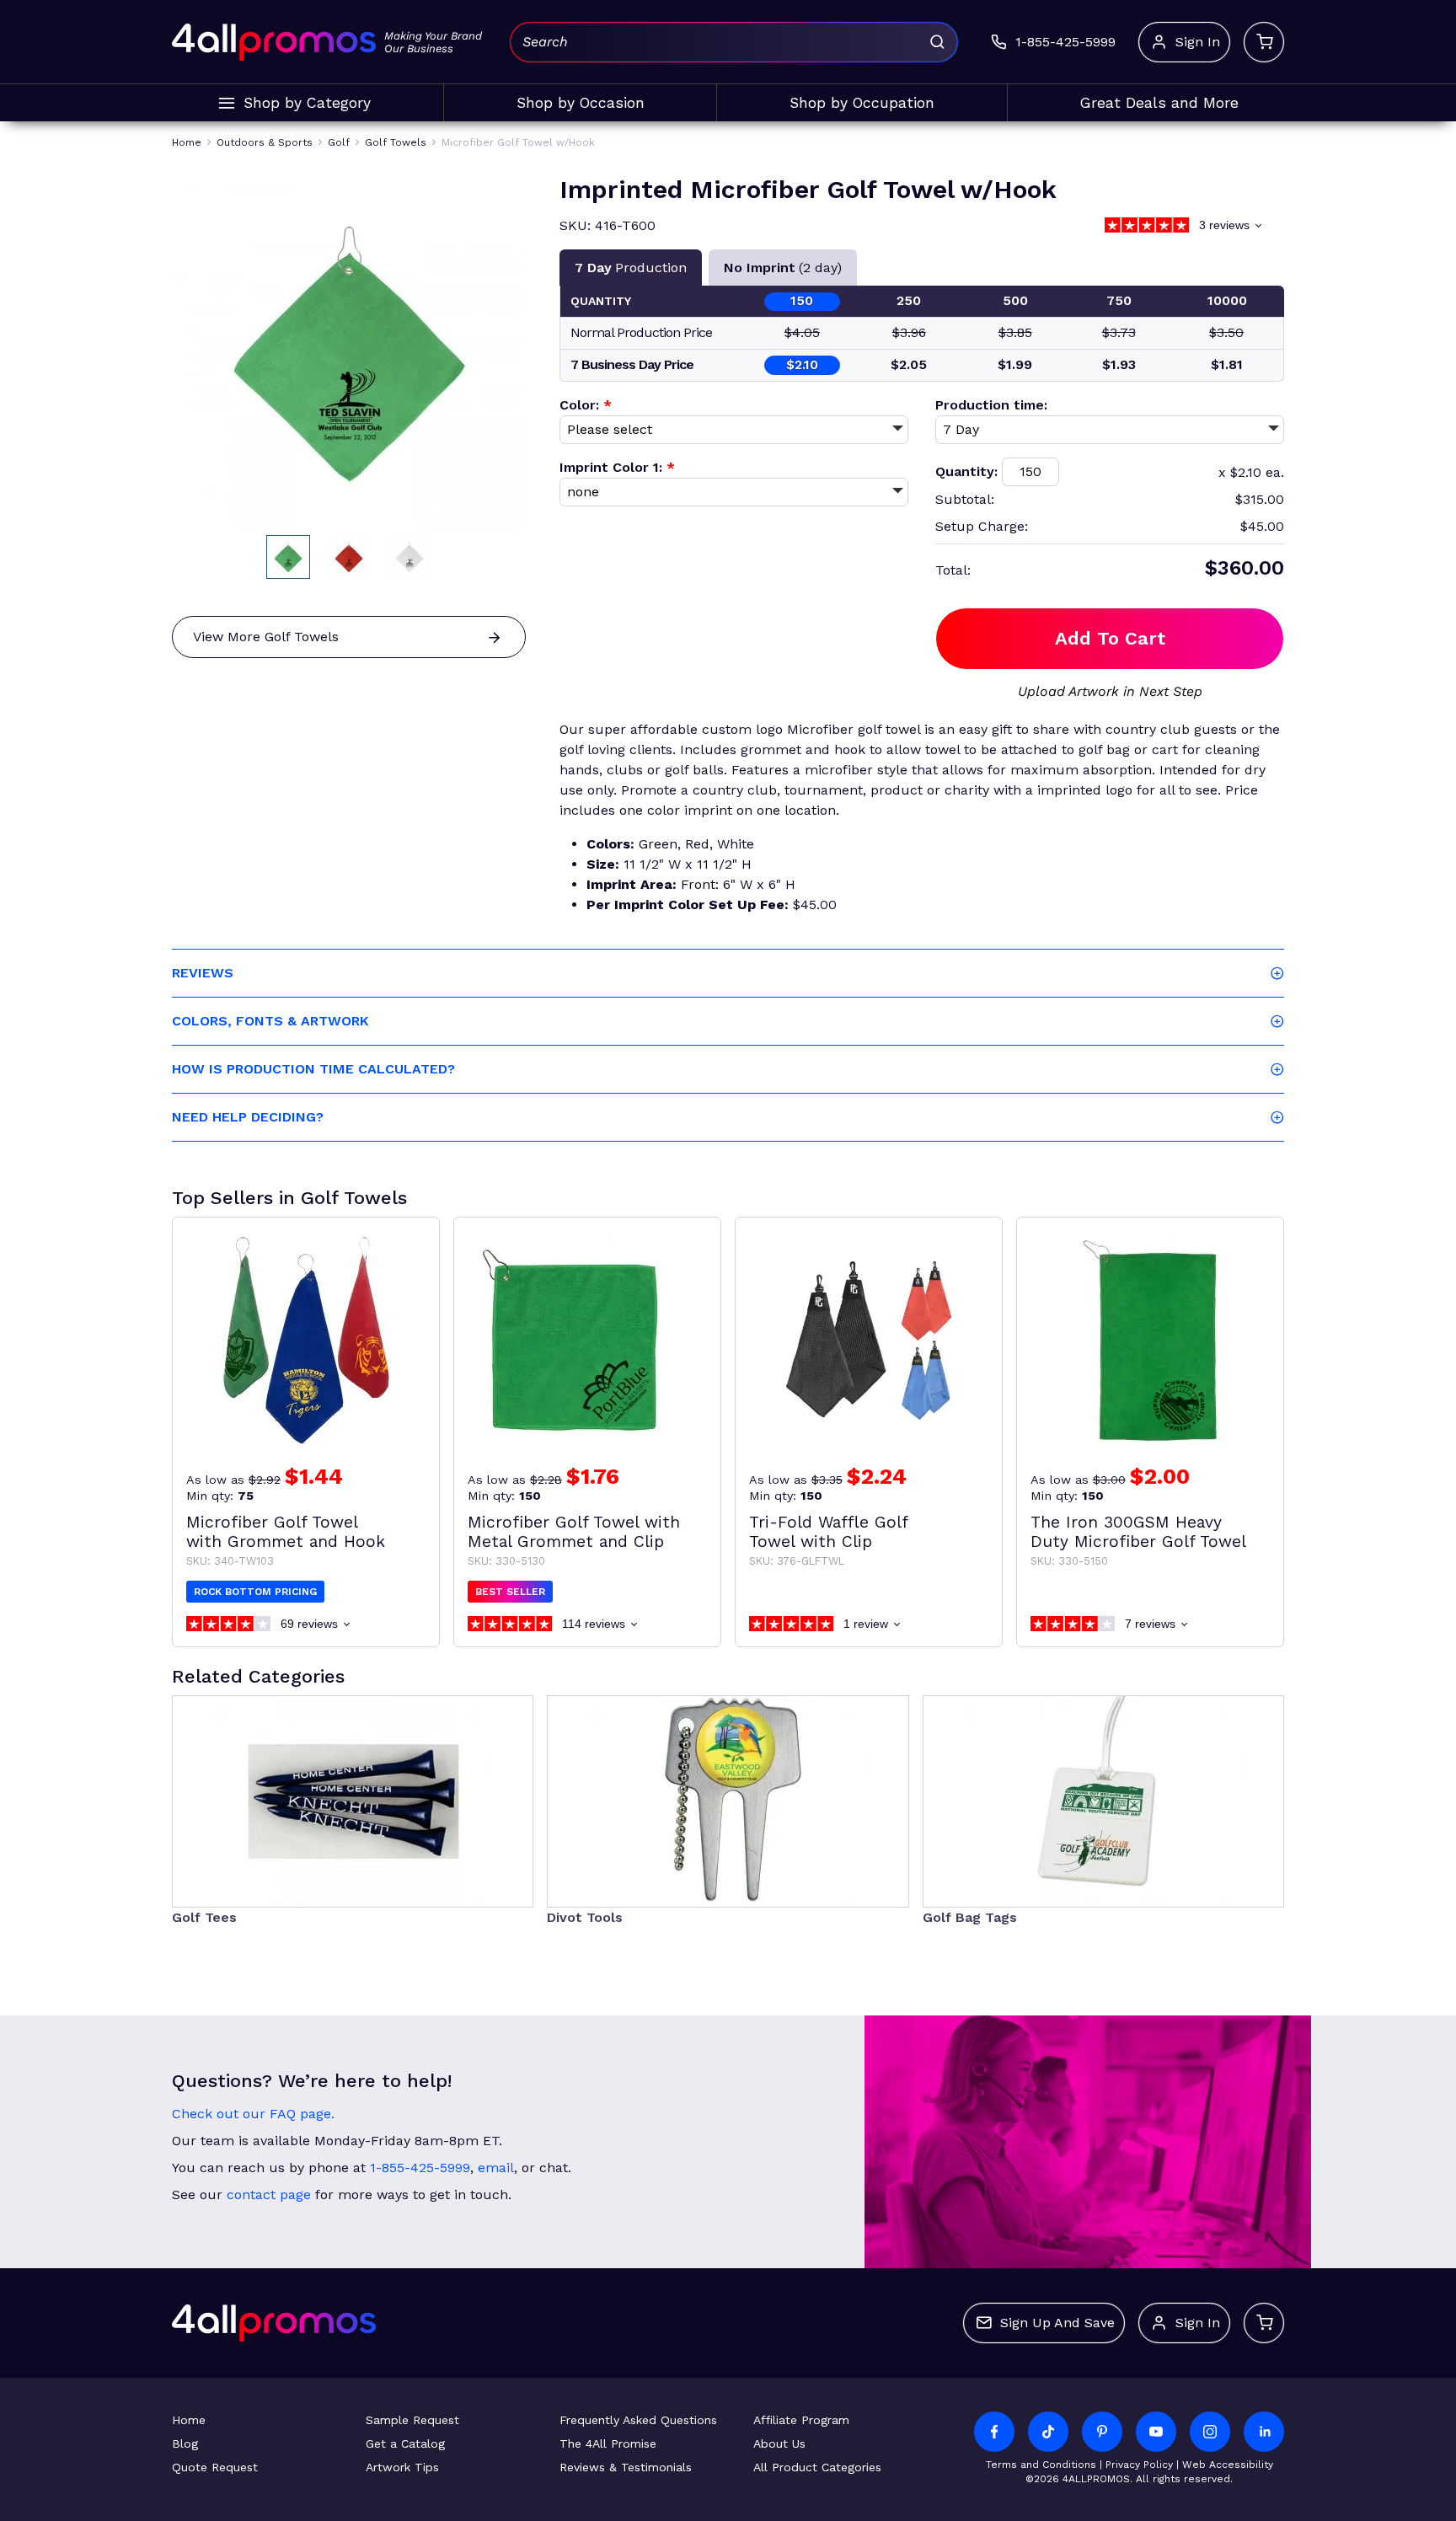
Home (189, 2420)
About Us (779, 2443)
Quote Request (215, 2467)
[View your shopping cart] (1264, 42)
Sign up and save (1057, 2323)
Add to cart (1110, 638)
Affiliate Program (801, 2420)
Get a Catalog (405, 2443)
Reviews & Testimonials (626, 2467)
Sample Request (412, 2420)
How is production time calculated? (313, 1069)
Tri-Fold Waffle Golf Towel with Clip (829, 1532)
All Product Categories (817, 2467)
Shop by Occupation (862, 103)
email (496, 2168)
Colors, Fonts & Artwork (270, 1021)
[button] (288, 557)
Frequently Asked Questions (638, 2420)
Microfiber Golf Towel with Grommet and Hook (286, 1532)
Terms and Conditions (1041, 2465)
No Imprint (783, 268)
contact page (269, 2195)
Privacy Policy (1139, 2465)
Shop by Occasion (581, 103)
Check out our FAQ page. (253, 2114)
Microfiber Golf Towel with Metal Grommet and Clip (574, 1532)
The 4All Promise (608, 2443)
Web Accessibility (1228, 2465)
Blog (185, 2443)
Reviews (203, 973)
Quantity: (966, 471)
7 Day (631, 268)
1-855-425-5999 (420, 2168)
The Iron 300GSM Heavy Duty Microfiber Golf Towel (1138, 1532)
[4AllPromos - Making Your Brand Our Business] (274, 42)
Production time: (991, 405)
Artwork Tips (402, 2467)
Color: (586, 405)
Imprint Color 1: (617, 467)
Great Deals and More (1159, 103)
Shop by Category (307, 103)
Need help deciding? (248, 1117)
